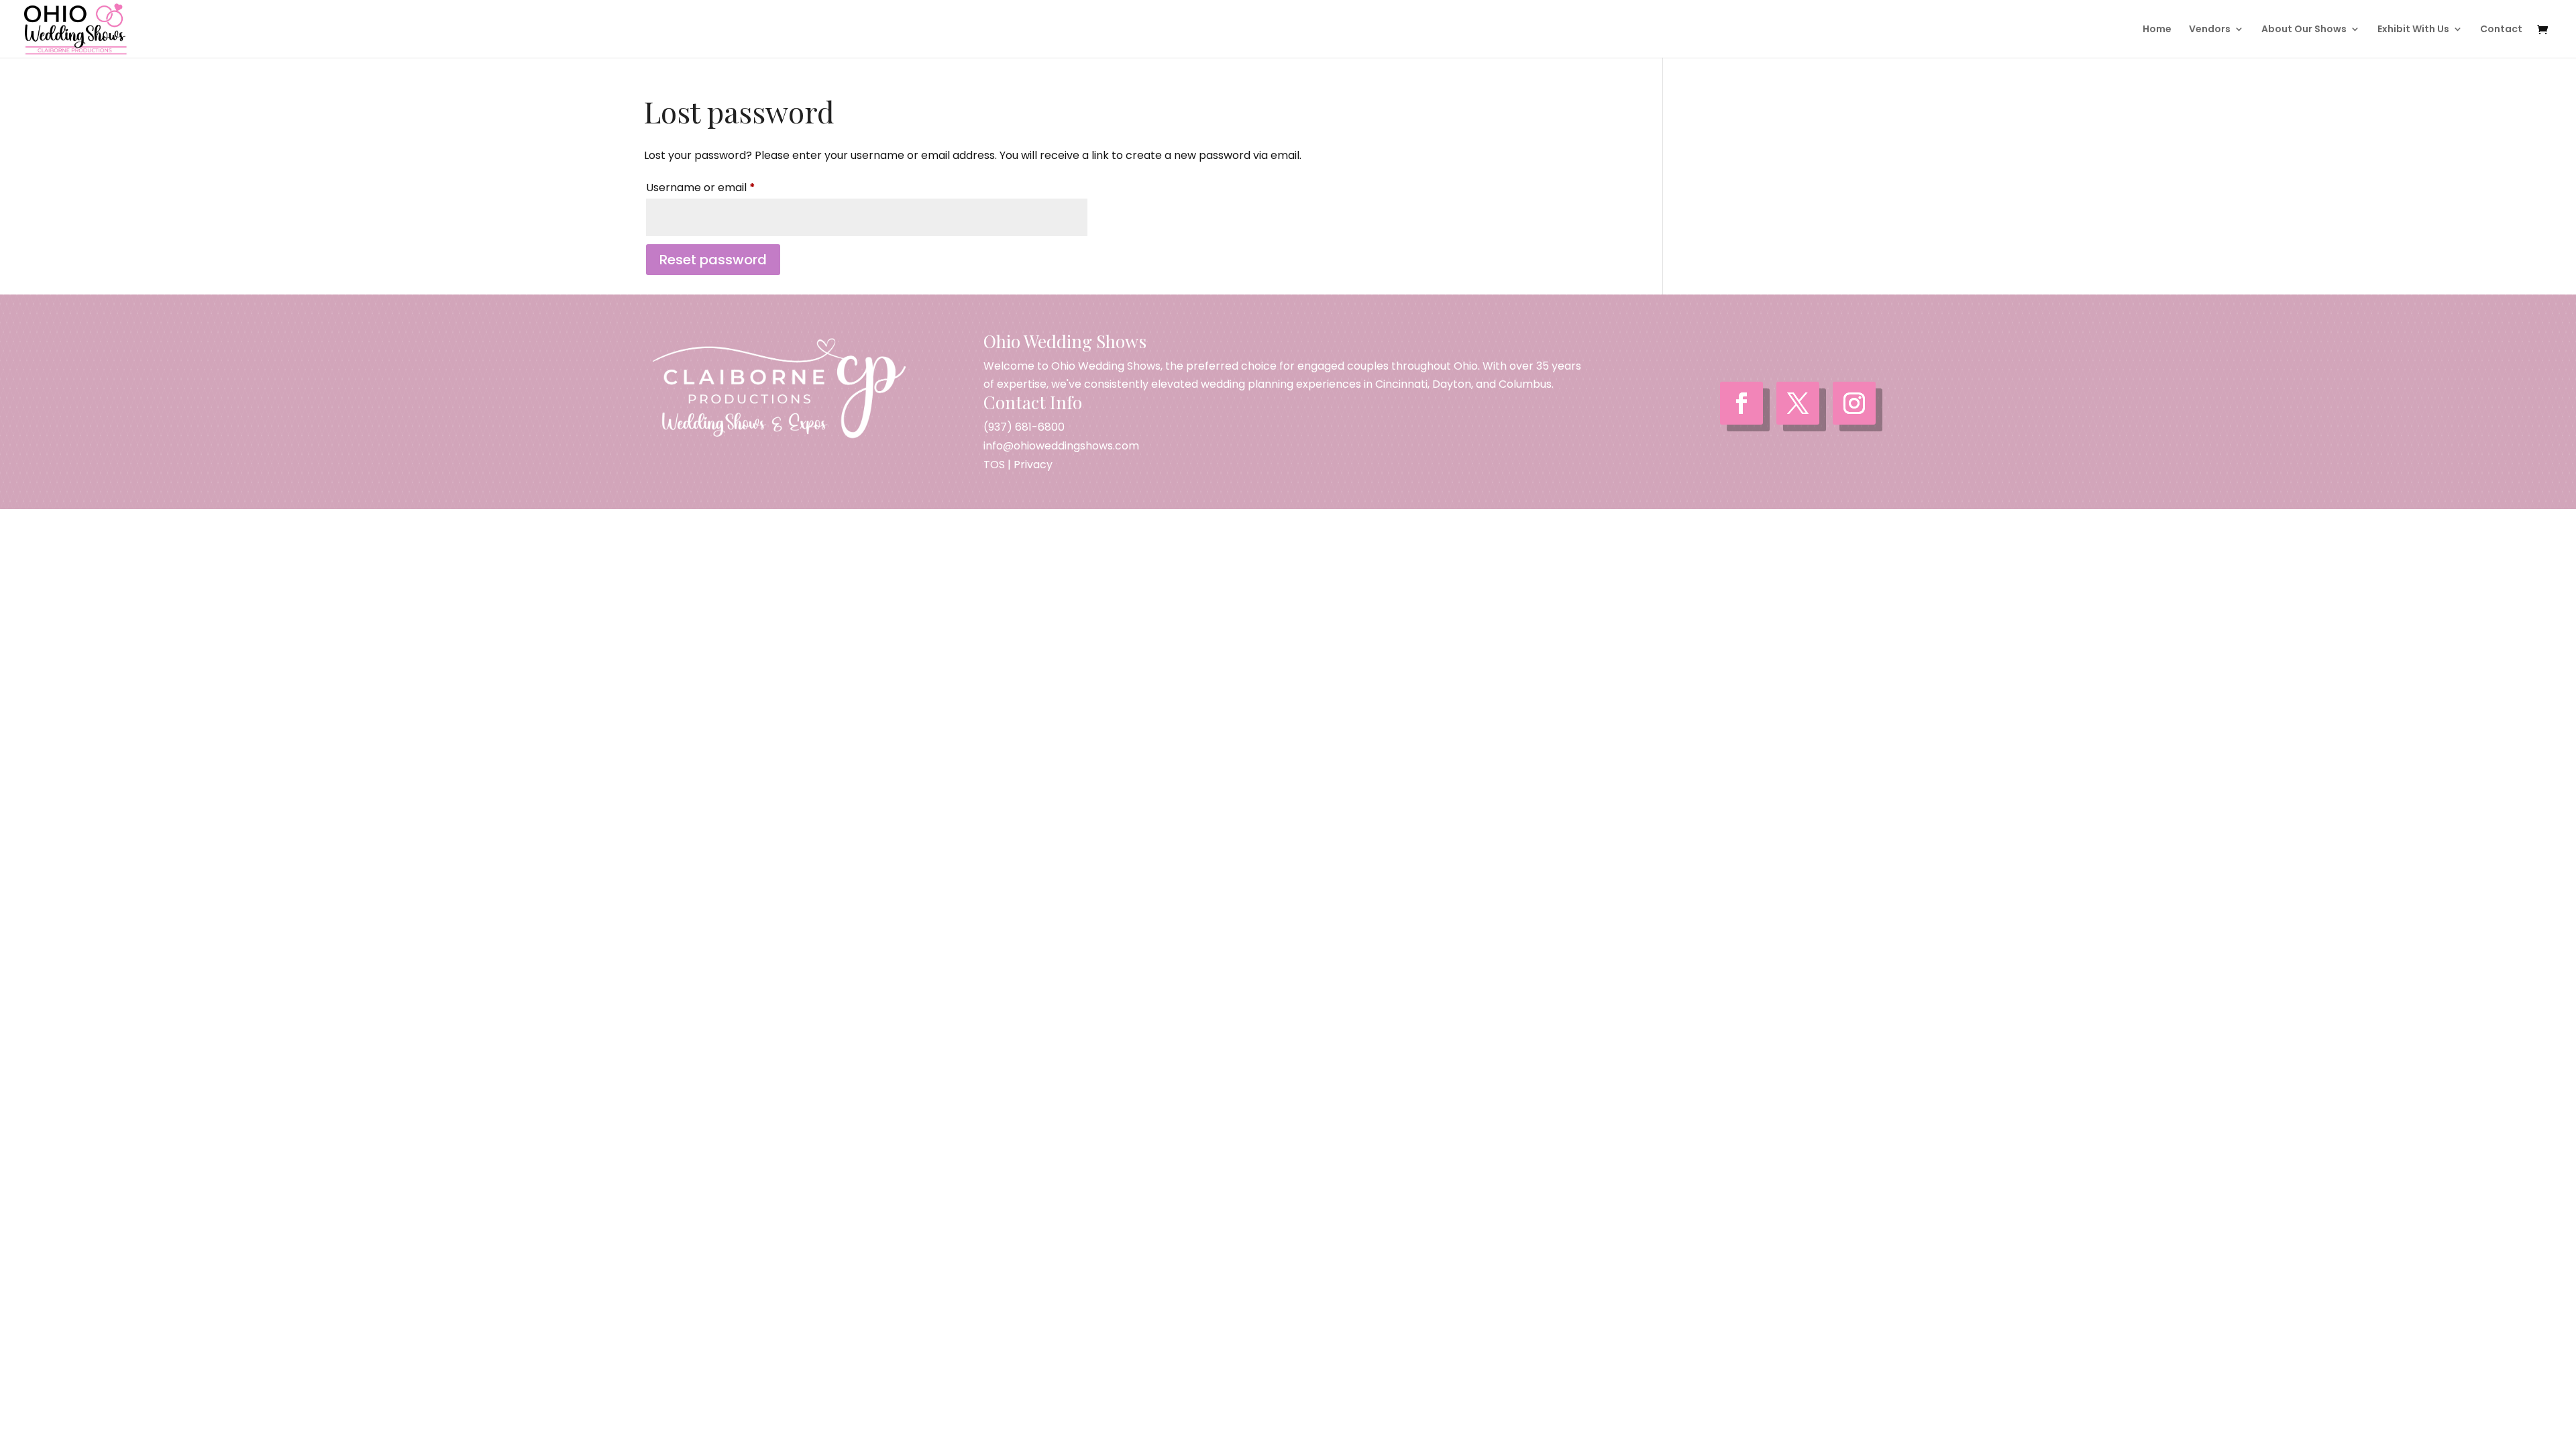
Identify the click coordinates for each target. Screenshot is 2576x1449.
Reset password (713, 260)
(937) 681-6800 (1024, 427)
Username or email (723, 187)
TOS (994, 465)
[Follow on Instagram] (1854, 403)
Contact (2501, 30)
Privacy (1033, 465)
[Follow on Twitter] (1798, 403)
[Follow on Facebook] (1741, 403)
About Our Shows (2304, 30)
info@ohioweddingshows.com (1061, 446)
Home (2157, 30)
